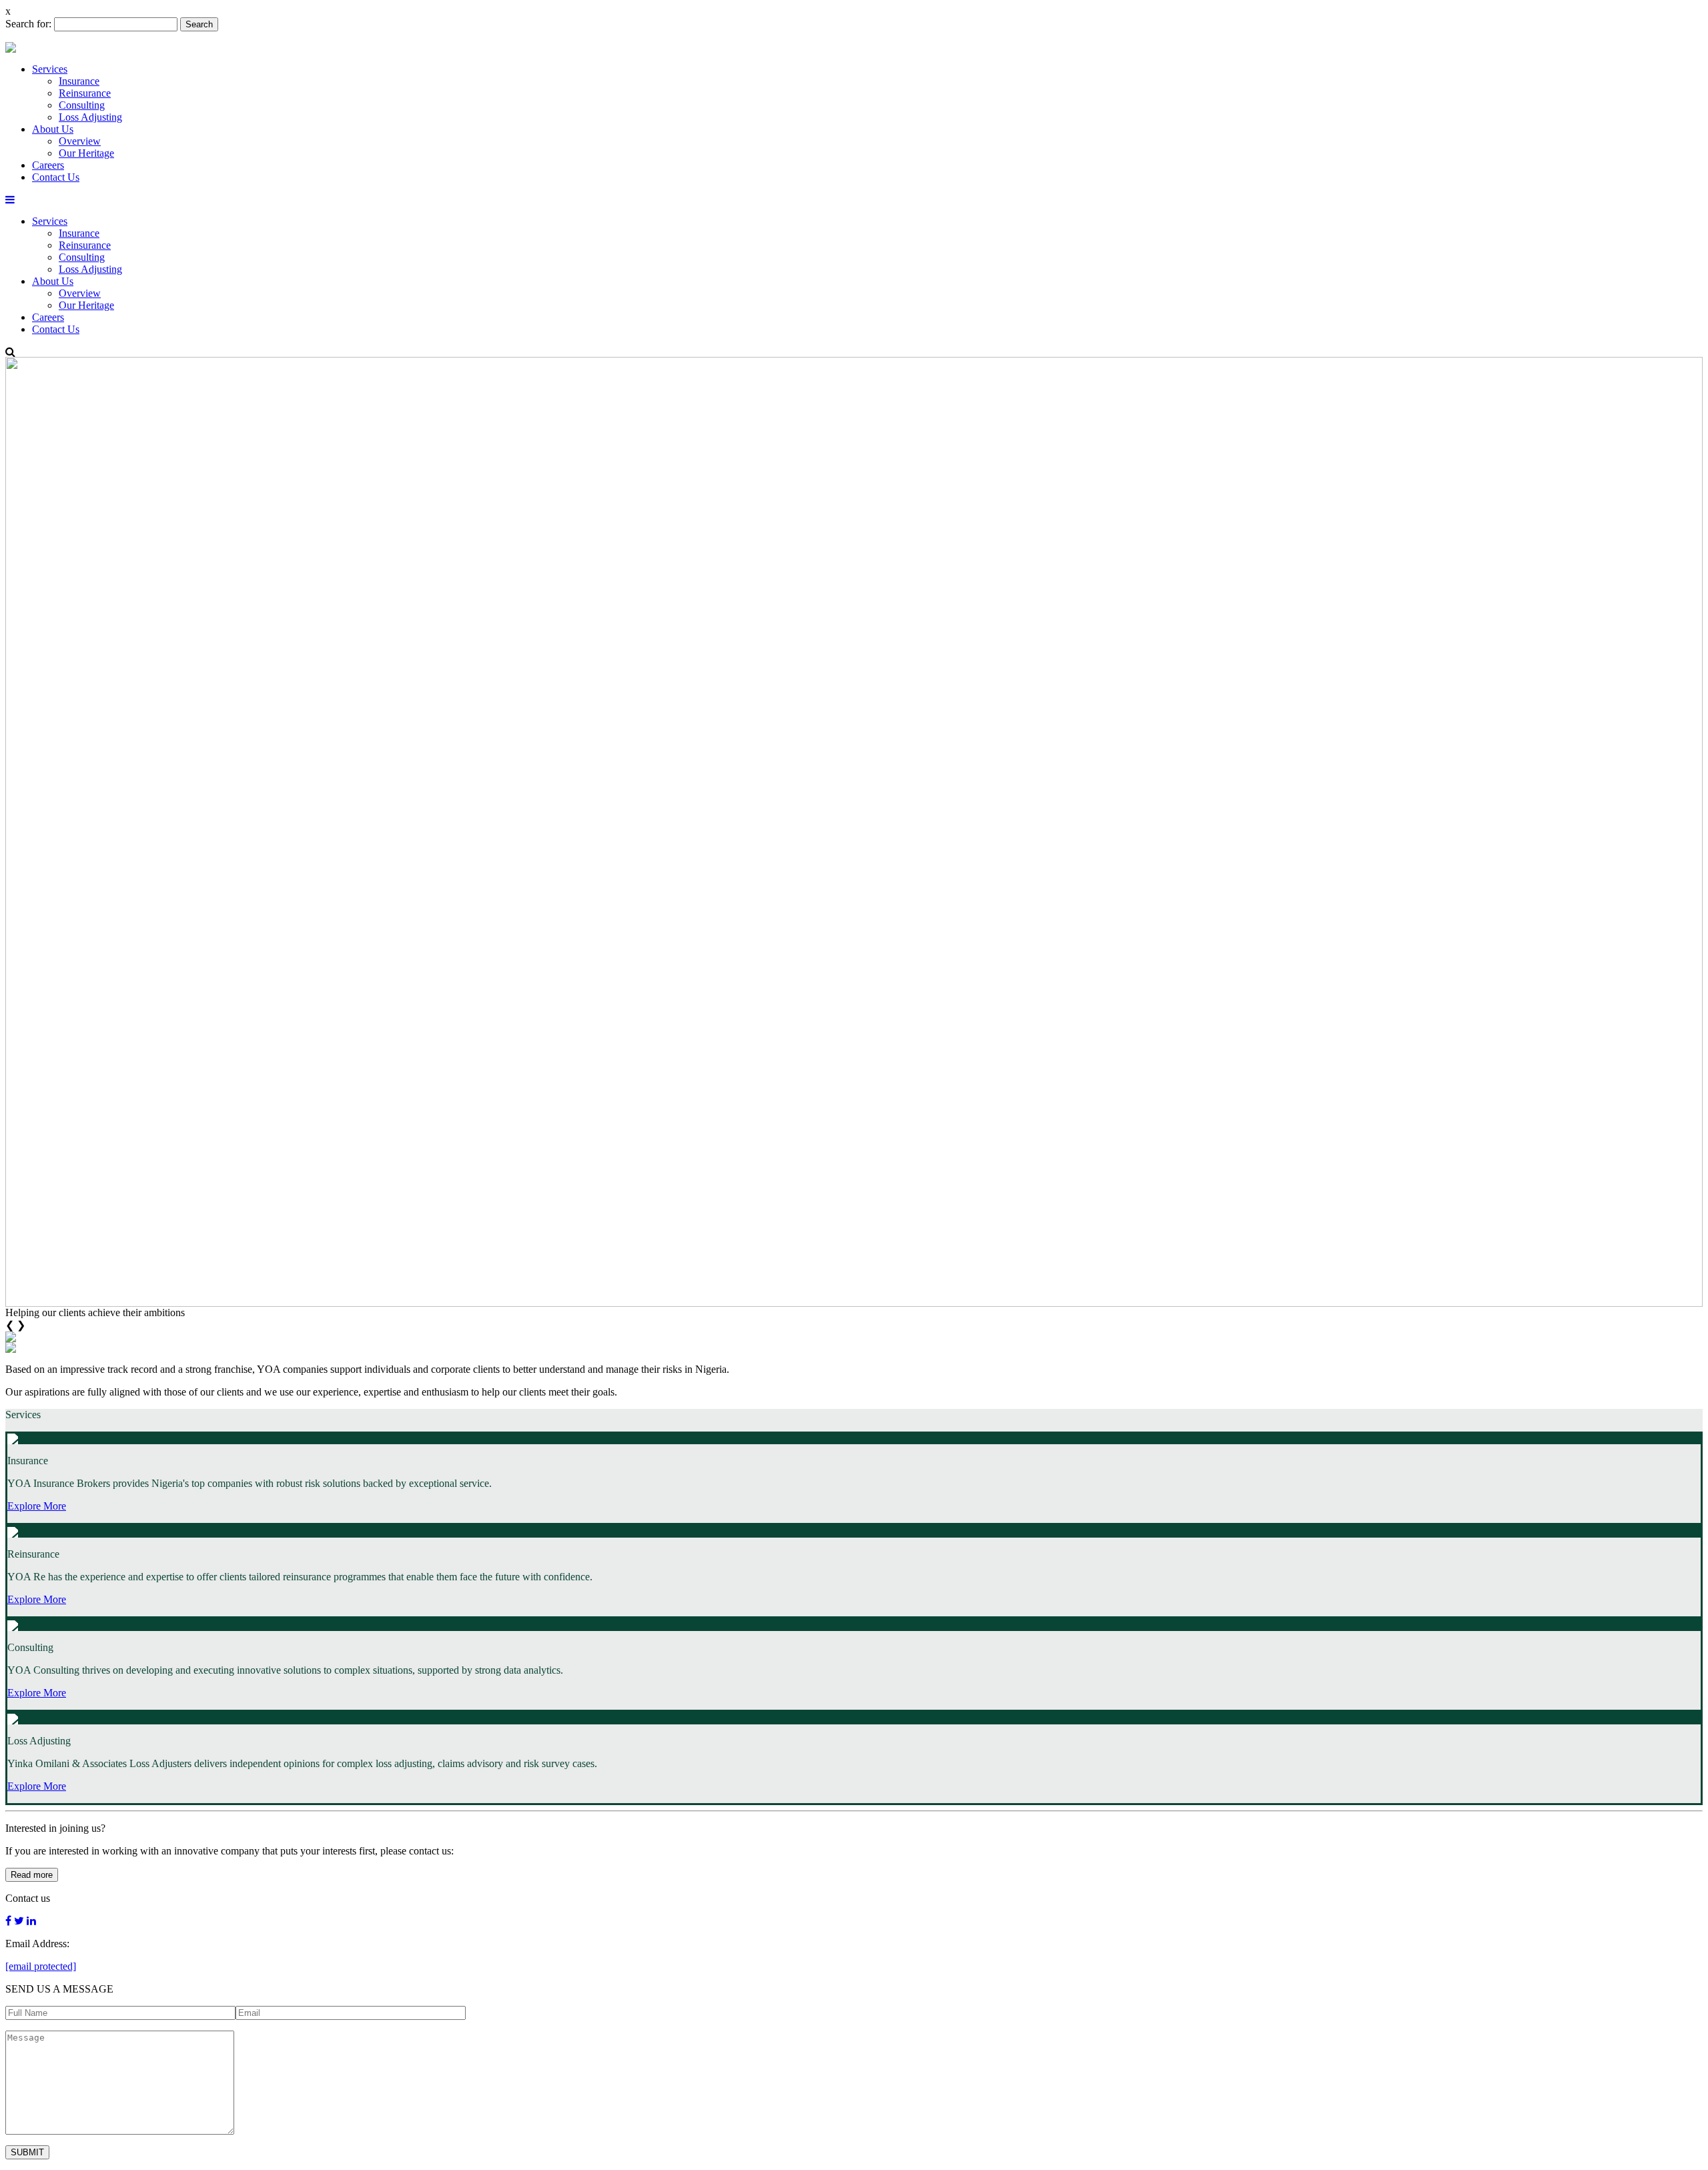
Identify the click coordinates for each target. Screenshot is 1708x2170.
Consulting (82, 105)
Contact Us (56, 177)
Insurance (79, 81)
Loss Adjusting (90, 117)
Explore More (37, 1506)
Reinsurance (85, 93)
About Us (53, 129)
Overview (80, 141)
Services (50, 69)
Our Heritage (86, 153)
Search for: (28, 24)
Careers (48, 165)
